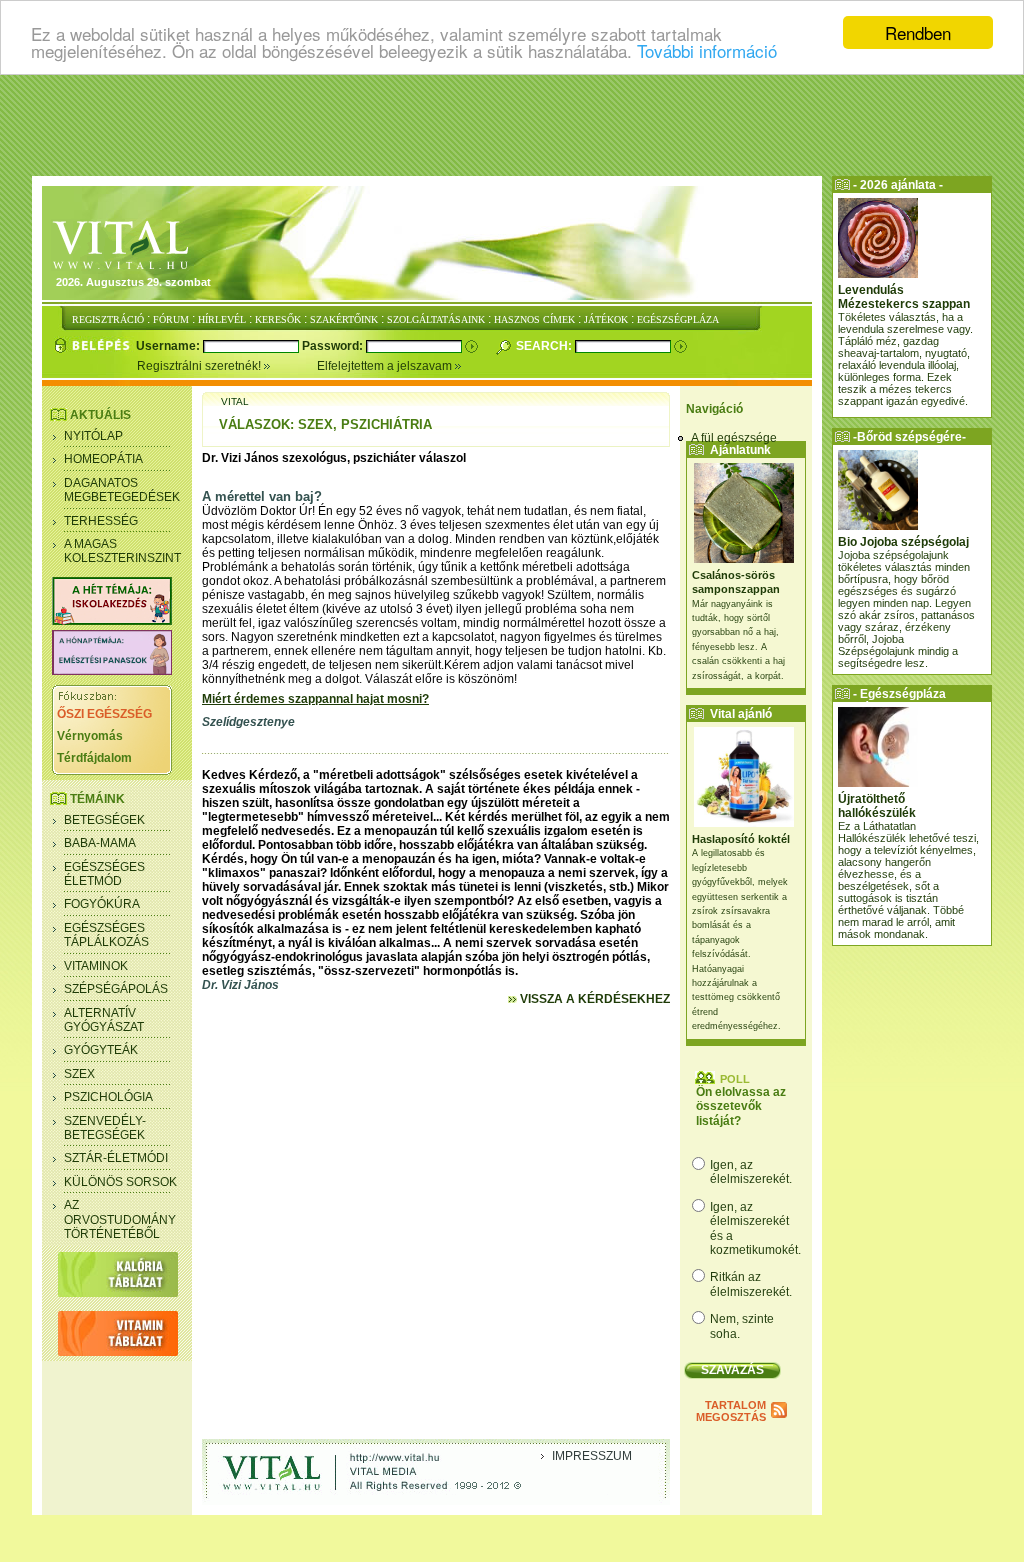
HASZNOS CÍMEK (534, 319)
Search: (545, 346)
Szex (79, 1074)
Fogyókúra (102, 904)
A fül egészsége (734, 438)
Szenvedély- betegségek (105, 1128)
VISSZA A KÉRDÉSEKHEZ (593, 999)
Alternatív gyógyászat (104, 1020)
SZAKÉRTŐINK (344, 319)
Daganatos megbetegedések (122, 490)
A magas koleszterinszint (122, 551)
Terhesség (101, 521)
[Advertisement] (512, 125)
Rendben (918, 32)
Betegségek (104, 820)
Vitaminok (96, 966)
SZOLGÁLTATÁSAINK (436, 319)
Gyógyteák (101, 1050)
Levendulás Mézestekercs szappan (904, 297)
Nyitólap (93, 436)
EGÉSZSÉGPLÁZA (678, 319)
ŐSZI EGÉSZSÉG (104, 714)
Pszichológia (108, 1097)
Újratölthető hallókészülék (877, 806)
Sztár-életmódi (116, 1158)
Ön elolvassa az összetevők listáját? (741, 1106)
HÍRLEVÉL (222, 319)
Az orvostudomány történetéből (120, 1219)
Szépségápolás (116, 989)
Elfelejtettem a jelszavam (386, 366)
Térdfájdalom (94, 758)
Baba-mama (100, 843)
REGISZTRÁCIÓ (108, 319)
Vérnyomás (90, 736)
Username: (169, 346)
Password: (334, 346)
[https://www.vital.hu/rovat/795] (112, 671)
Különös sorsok (120, 1182)
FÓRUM (171, 319)
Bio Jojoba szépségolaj (903, 542)
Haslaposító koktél (741, 839)
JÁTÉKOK (606, 319)
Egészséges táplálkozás (106, 935)
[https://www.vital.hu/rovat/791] (112, 621)
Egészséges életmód (104, 874)
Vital (235, 401)
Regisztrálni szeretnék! (200, 366)
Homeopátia (103, 459)
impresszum (592, 1456)
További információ (707, 50)
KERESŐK (278, 319)
